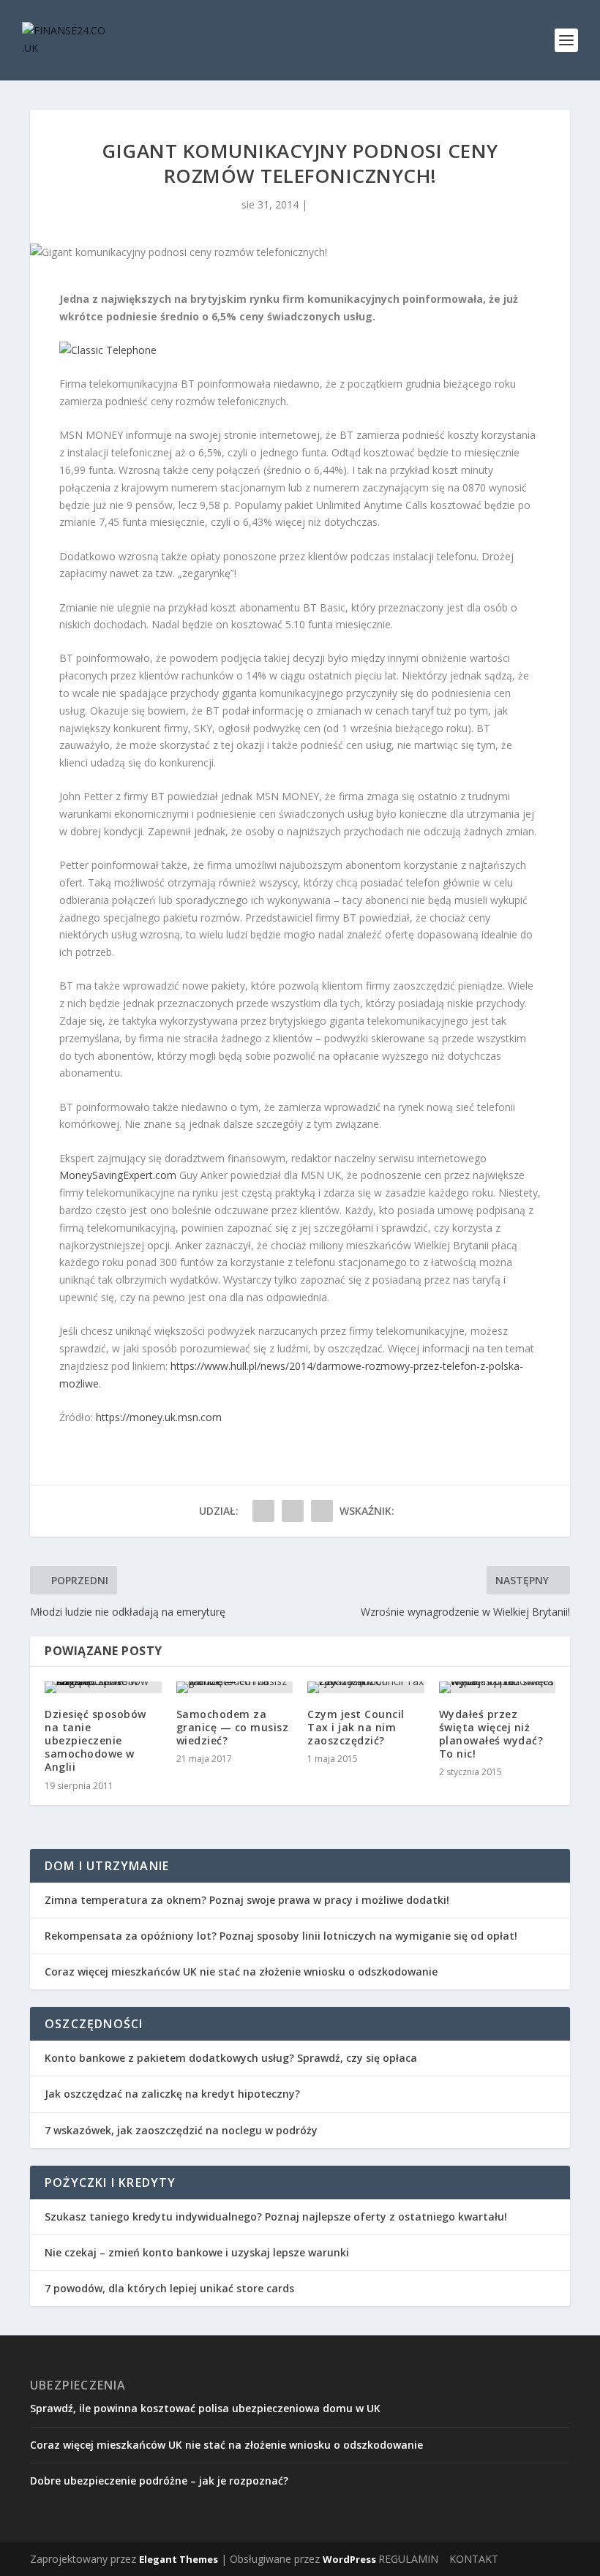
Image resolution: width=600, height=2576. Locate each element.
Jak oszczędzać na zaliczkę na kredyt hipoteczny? (172, 2094)
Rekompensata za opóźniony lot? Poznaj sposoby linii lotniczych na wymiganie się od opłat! (281, 1936)
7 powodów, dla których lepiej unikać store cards (169, 2288)
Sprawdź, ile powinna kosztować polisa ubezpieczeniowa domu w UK (205, 2408)
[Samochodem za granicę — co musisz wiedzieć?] (235, 1687)
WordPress (349, 2559)
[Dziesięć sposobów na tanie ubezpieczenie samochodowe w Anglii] (103, 1687)
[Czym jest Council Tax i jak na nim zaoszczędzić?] (366, 1687)
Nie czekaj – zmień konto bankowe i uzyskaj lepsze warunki (197, 2252)
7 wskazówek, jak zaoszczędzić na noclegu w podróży (181, 2130)
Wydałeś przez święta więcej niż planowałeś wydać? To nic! (491, 1734)
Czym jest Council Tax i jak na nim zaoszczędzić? (356, 1727)
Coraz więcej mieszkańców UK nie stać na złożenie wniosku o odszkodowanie (241, 1971)
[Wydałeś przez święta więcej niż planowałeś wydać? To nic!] (498, 1687)
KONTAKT (474, 2559)
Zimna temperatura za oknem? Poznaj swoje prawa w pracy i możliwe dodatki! (247, 1900)
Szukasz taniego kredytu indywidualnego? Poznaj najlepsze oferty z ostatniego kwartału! (276, 2217)
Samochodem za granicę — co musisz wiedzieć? (233, 1727)
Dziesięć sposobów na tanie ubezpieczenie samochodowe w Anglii (95, 1741)
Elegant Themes (179, 2559)
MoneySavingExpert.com (118, 1175)
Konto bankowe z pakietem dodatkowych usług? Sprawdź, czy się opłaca (231, 2058)
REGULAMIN (408, 2559)
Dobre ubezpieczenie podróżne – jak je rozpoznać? (159, 2481)
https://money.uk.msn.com (159, 1417)
